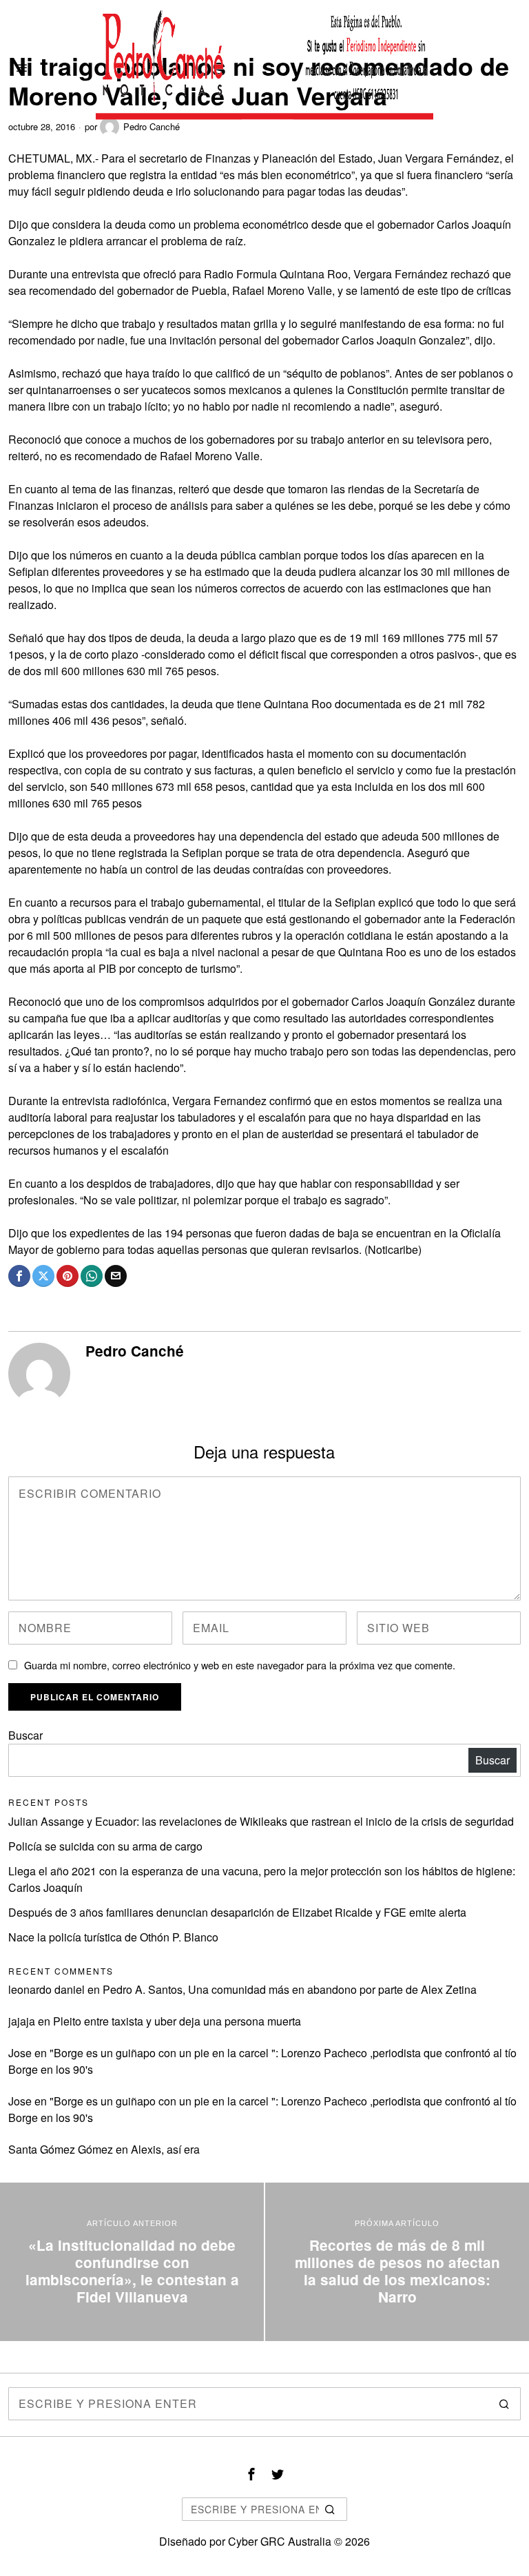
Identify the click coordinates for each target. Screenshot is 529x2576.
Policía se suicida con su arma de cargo (105, 1846)
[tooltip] (19, 1276)
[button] (504, 2404)
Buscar (25, 1735)
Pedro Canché (135, 1351)
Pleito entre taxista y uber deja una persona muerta (177, 2021)
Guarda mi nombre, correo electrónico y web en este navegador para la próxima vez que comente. (240, 1665)
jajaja (22, 2021)
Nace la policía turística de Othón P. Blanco (113, 1937)
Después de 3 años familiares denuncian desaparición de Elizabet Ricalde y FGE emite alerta (237, 1912)
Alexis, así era (165, 2149)
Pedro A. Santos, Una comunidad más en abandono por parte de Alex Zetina (290, 1989)
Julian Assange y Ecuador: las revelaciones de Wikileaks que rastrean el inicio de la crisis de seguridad (261, 1821)
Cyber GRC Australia (280, 2541)
